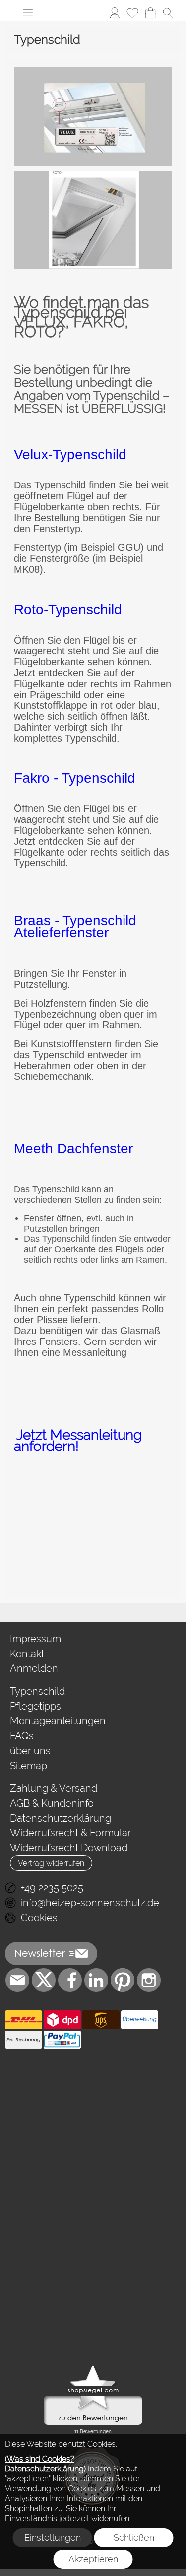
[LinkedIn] (96, 1980)
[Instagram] (149, 1980)
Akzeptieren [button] (93, 2559)
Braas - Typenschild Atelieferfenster (75, 927)
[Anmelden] (115, 13)
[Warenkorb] (150, 13)
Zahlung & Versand (54, 1788)
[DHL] (24, 2020)
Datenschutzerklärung (61, 1818)
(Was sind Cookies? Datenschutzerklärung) (45, 2464)
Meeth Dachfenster (73, 1149)
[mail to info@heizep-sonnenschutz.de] (17, 1980)
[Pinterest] (123, 1980)
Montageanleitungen (58, 1721)
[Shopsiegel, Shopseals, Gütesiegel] (93, 2368)
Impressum (35, 1639)
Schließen (134, 2538)
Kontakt (27, 1654)
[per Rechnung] (24, 2040)
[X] (44, 1980)
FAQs (22, 1736)
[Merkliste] (132, 13)
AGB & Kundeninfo (52, 1803)
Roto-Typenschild (68, 610)
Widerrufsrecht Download (69, 1848)
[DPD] (62, 2020)
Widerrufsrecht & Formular (70, 1833)
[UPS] (101, 2020)
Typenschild (37, 1691)
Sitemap (29, 1766)
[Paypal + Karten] (62, 2040)
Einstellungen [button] (53, 2538)
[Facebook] (70, 1980)
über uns (30, 1751)
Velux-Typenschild (70, 455)
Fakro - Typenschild (75, 778)
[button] (28, 13)
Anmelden (34, 1668)
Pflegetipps (35, 1706)
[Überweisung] (140, 2020)
